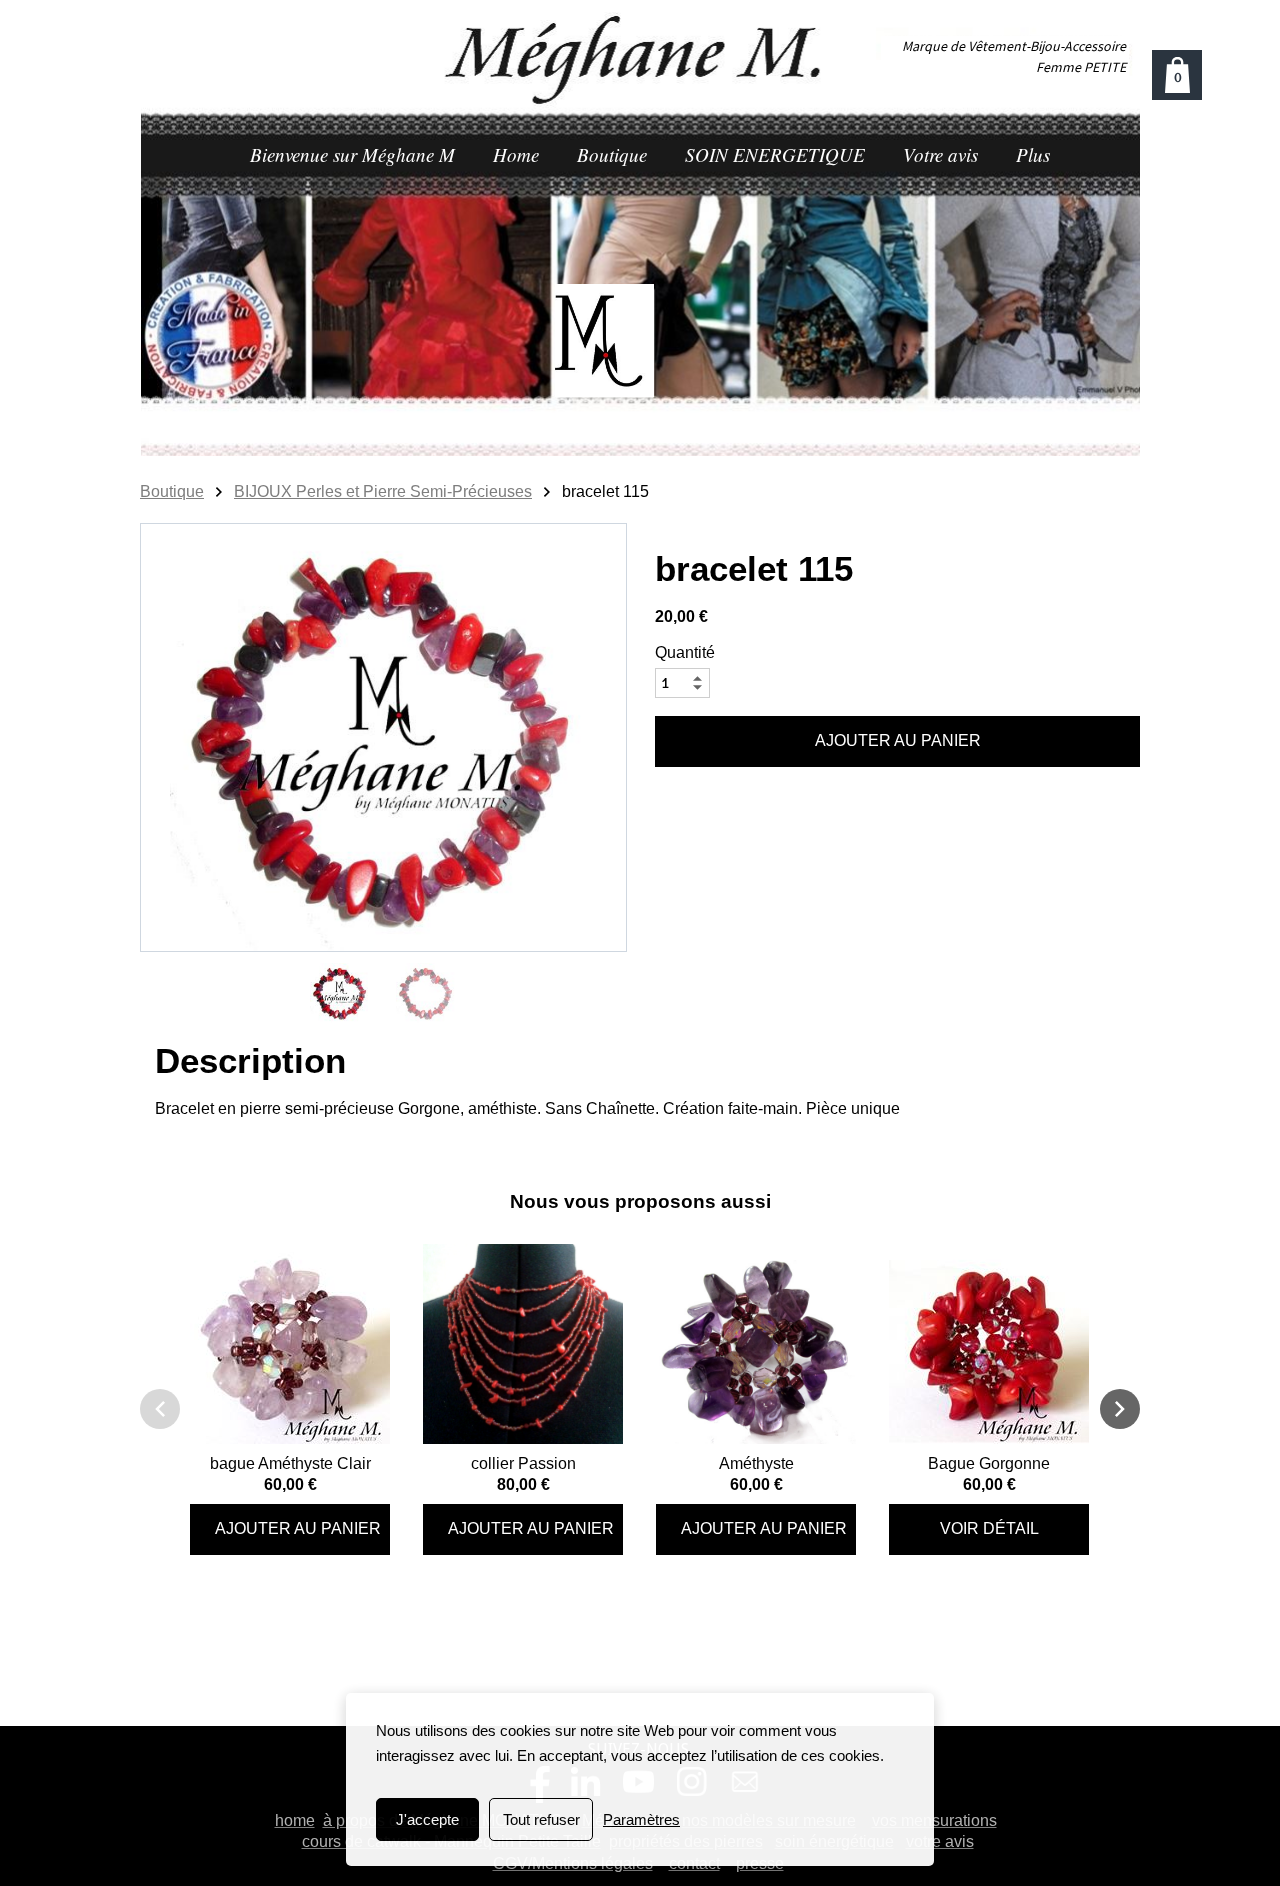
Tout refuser (541, 1819)
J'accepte (427, 1819)
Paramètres (641, 1819)
